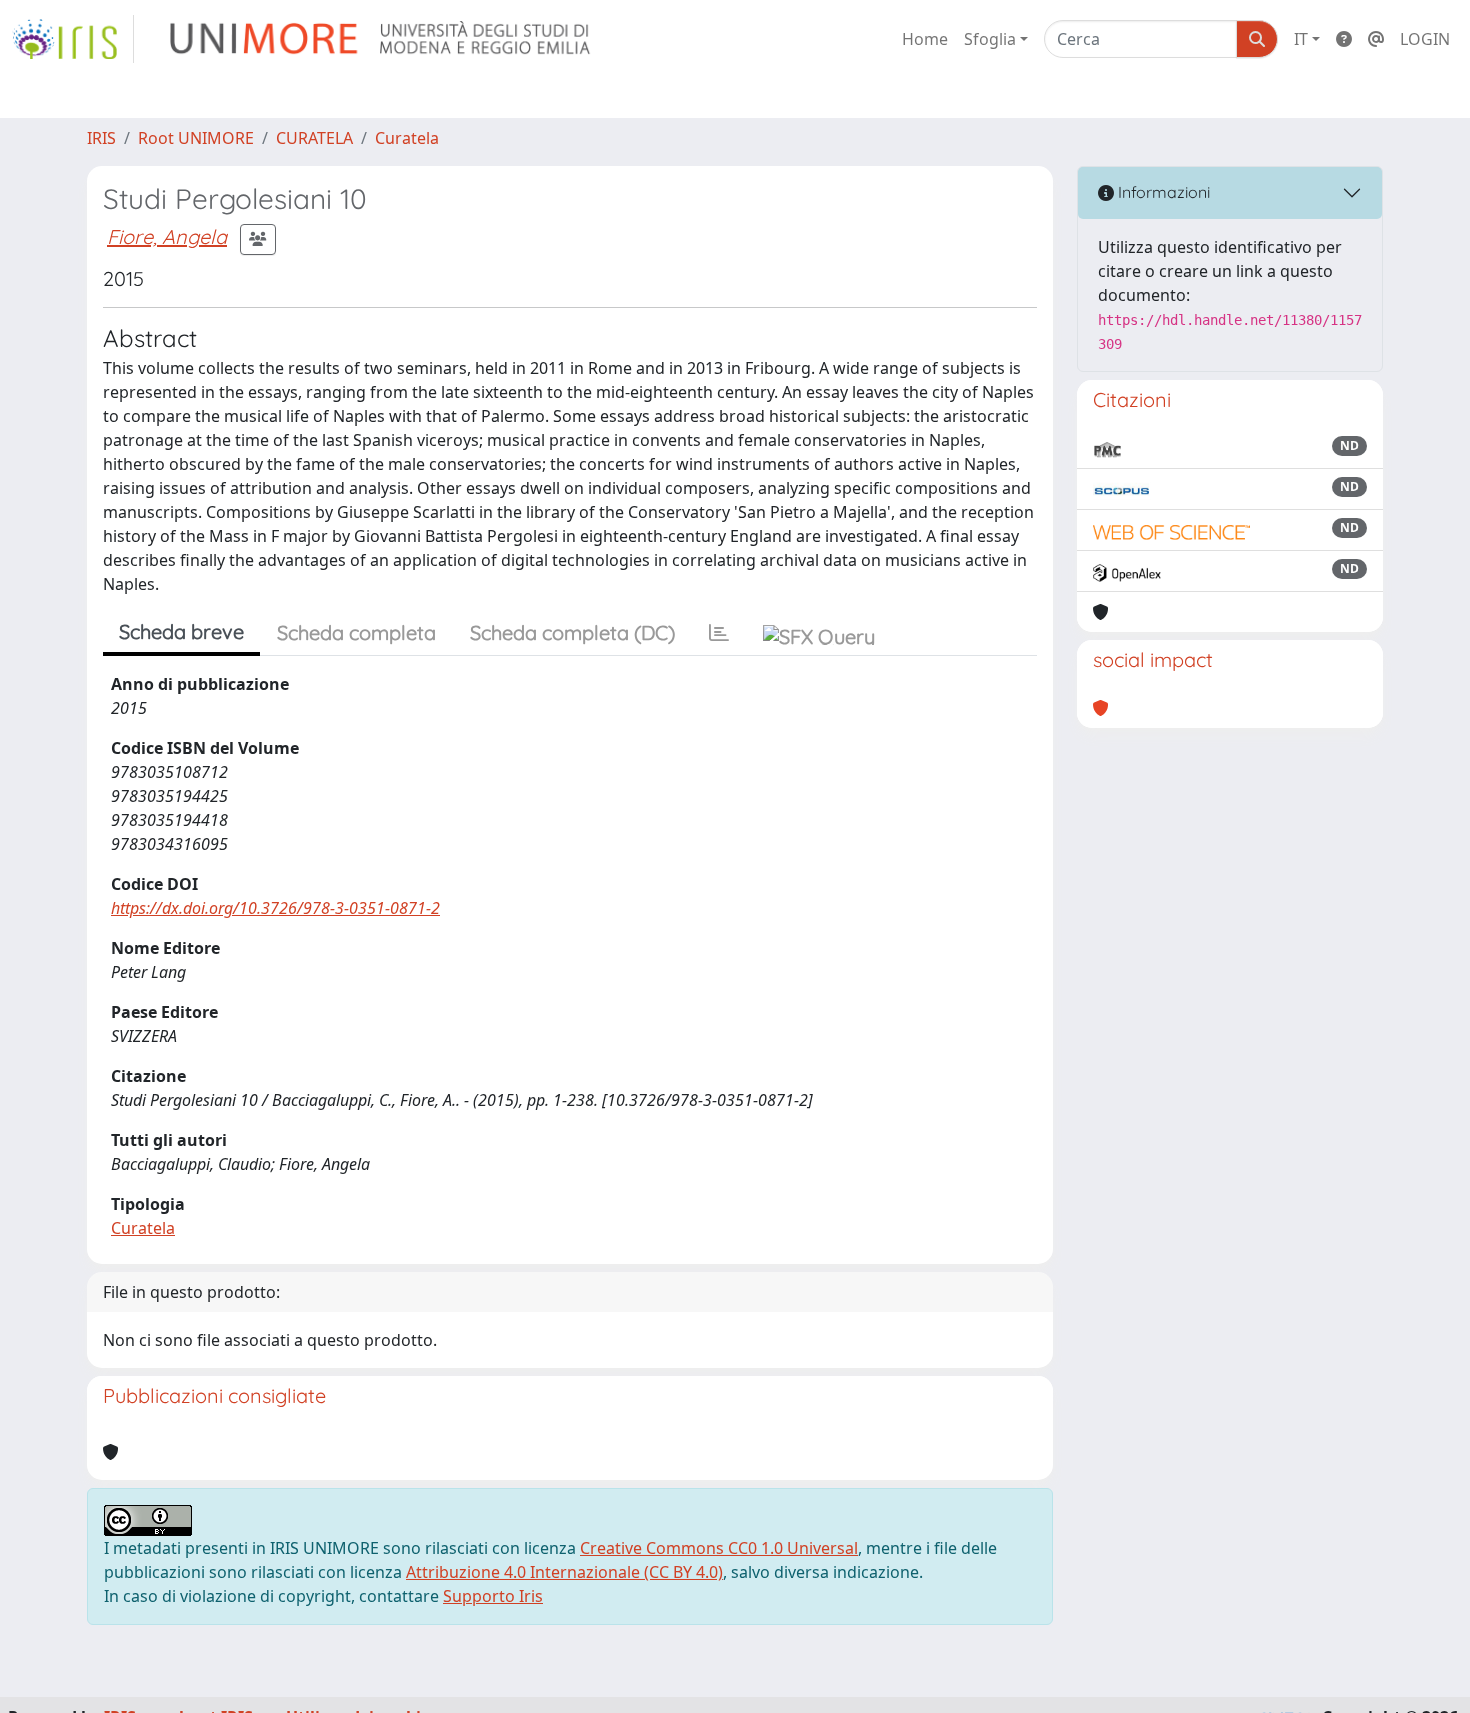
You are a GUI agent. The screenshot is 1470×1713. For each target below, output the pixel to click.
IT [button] (1301, 39)
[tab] (719, 633)
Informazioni (1162, 192)
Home (925, 39)
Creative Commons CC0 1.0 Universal (719, 1548)
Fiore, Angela (167, 236)
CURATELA (314, 138)
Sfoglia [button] (990, 39)
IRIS (101, 138)
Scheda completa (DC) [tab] (572, 632)
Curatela (407, 138)
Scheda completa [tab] (356, 632)
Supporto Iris (493, 1596)
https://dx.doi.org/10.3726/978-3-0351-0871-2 (275, 908)
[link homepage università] (381, 39)
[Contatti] (1376, 39)
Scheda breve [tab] (181, 631)
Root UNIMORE (196, 138)
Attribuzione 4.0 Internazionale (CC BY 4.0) (564, 1572)
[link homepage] (73, 39)
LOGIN (1425, 39)
